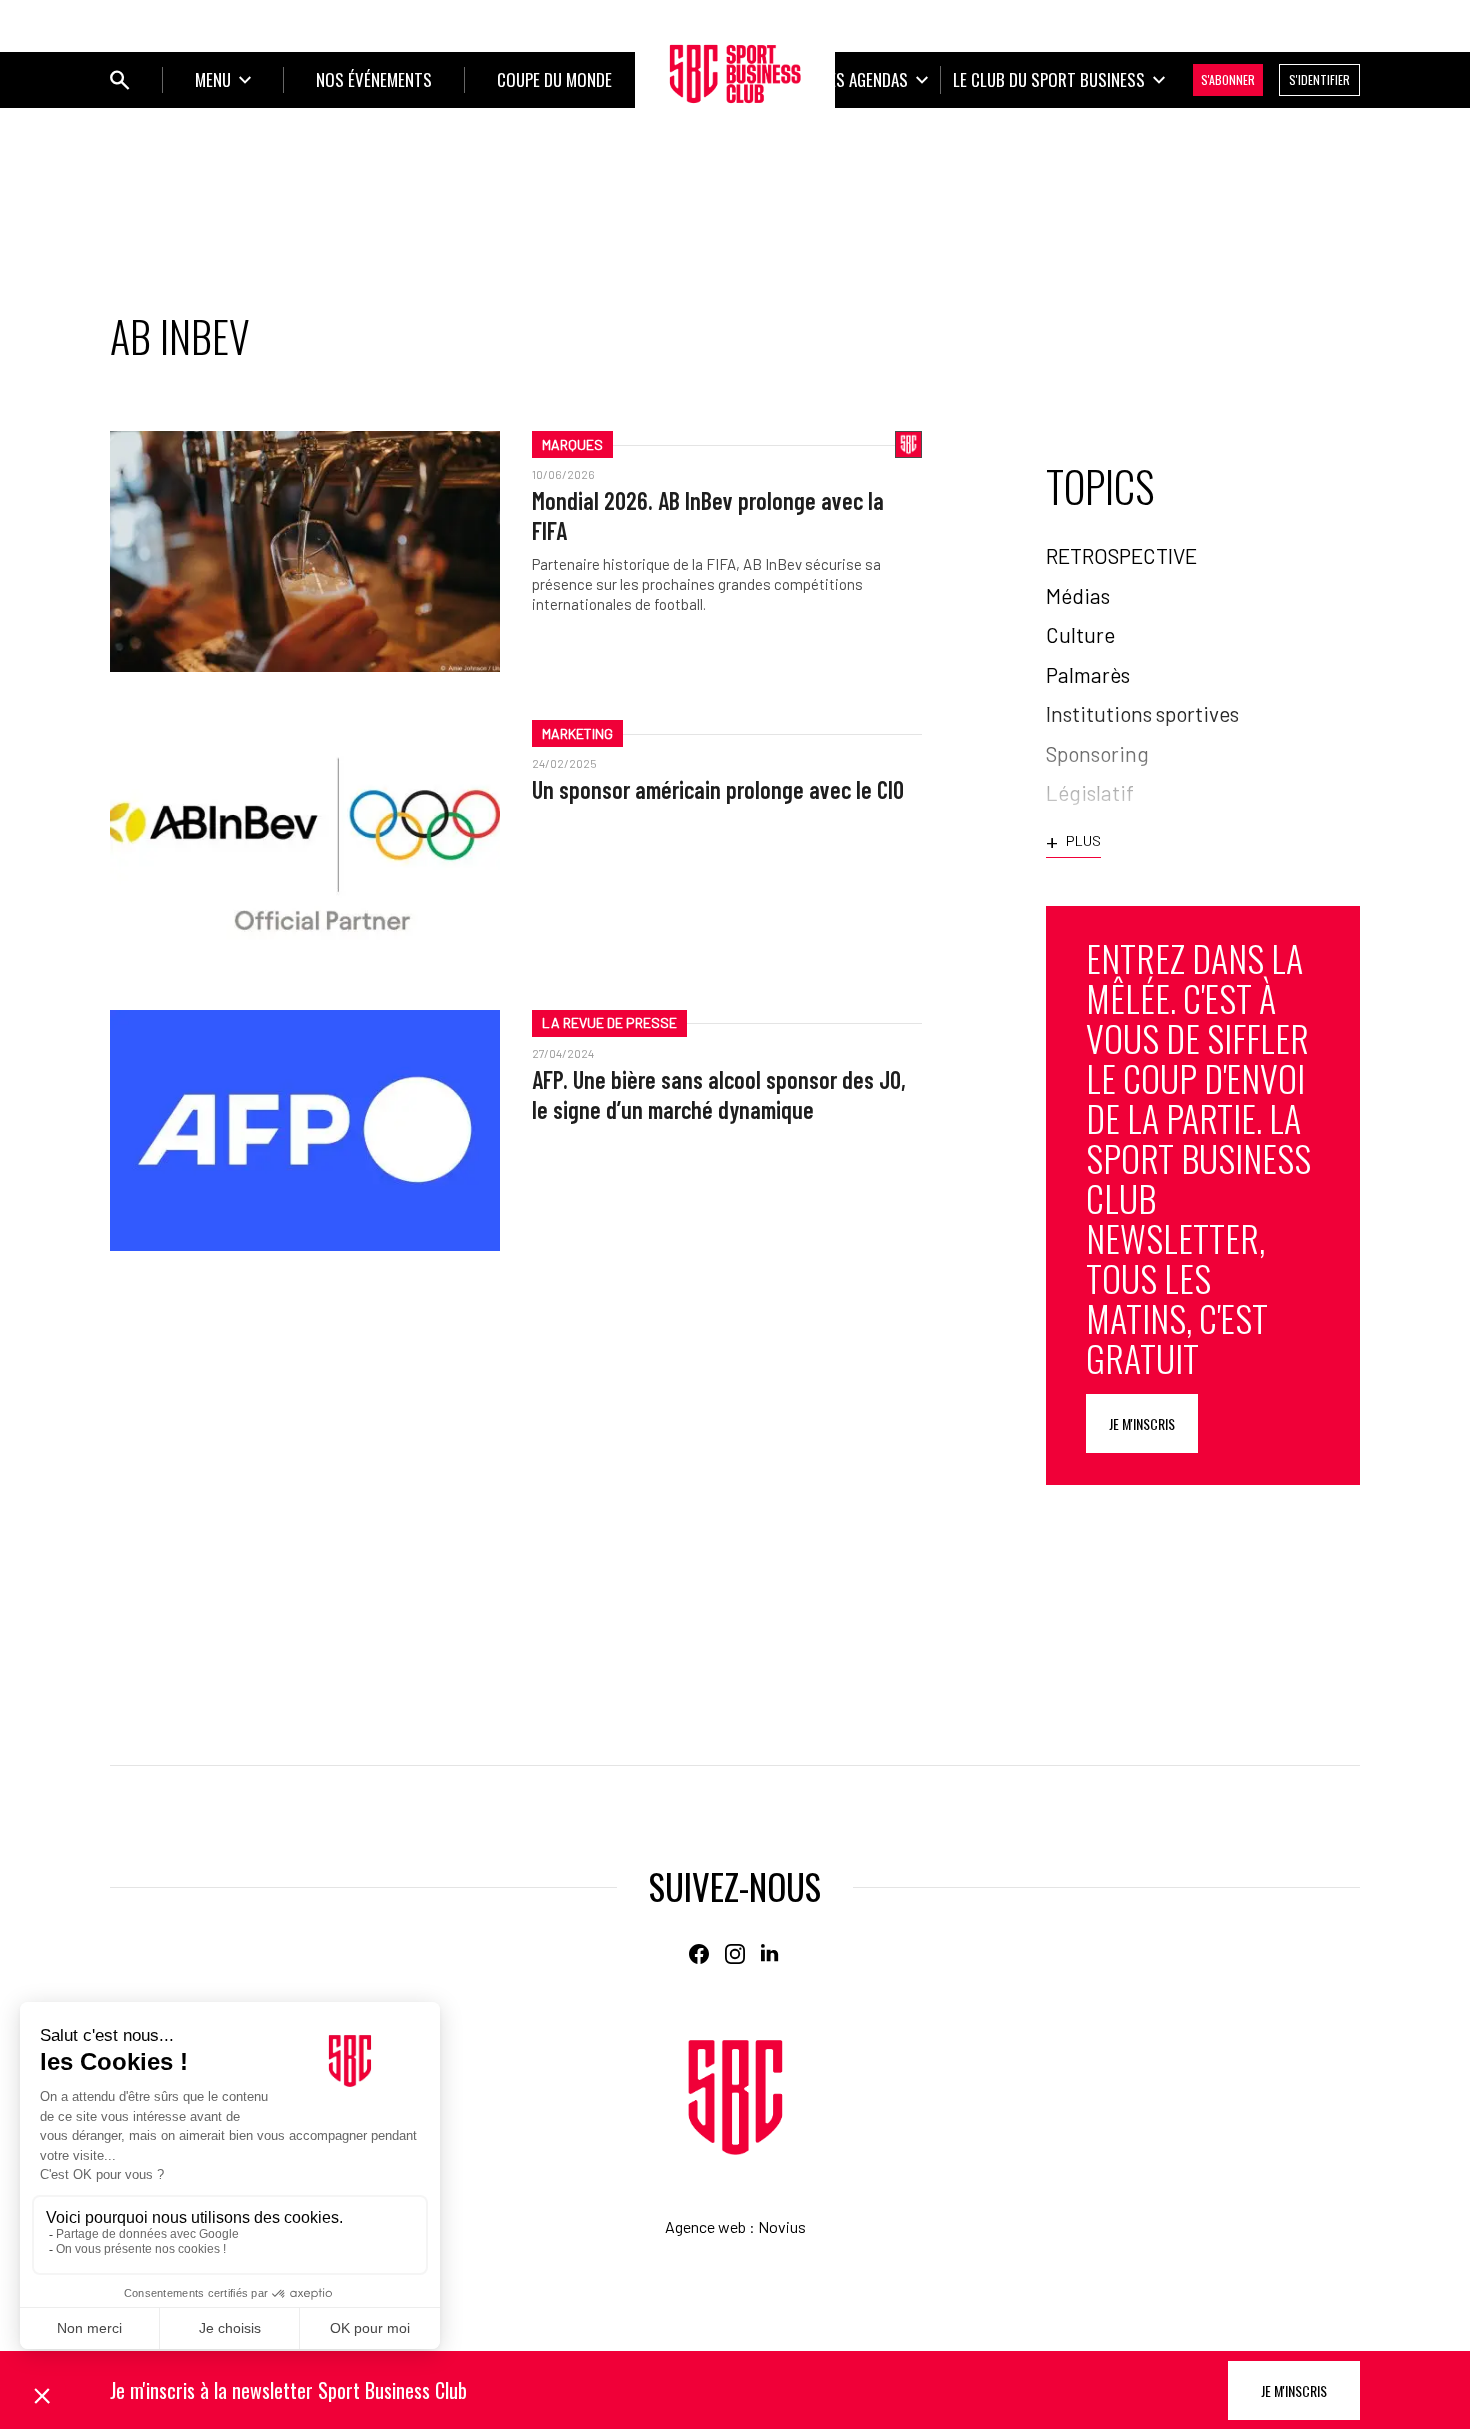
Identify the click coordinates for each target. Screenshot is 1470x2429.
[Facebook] (699, 1954)
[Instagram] (735, 1954)
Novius (782, 2226)
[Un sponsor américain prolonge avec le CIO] (305, 840)
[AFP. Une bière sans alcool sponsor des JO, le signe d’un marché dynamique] (305, 1130)
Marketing (577, 733)
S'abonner (1228, 79)
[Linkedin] (771, 1954)
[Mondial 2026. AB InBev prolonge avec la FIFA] (305, 551)
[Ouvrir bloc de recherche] (120, 80)
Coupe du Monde (554, 79)
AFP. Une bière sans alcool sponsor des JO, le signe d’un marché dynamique (719, 1094)
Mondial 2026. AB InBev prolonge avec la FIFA (708, 515)
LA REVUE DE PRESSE (609, 1022)
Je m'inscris (1142, 1423)
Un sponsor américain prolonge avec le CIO (718, 789)
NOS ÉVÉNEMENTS (374, 79)
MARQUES (572, 444)
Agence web (705, 2226)
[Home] (735, 2097)
